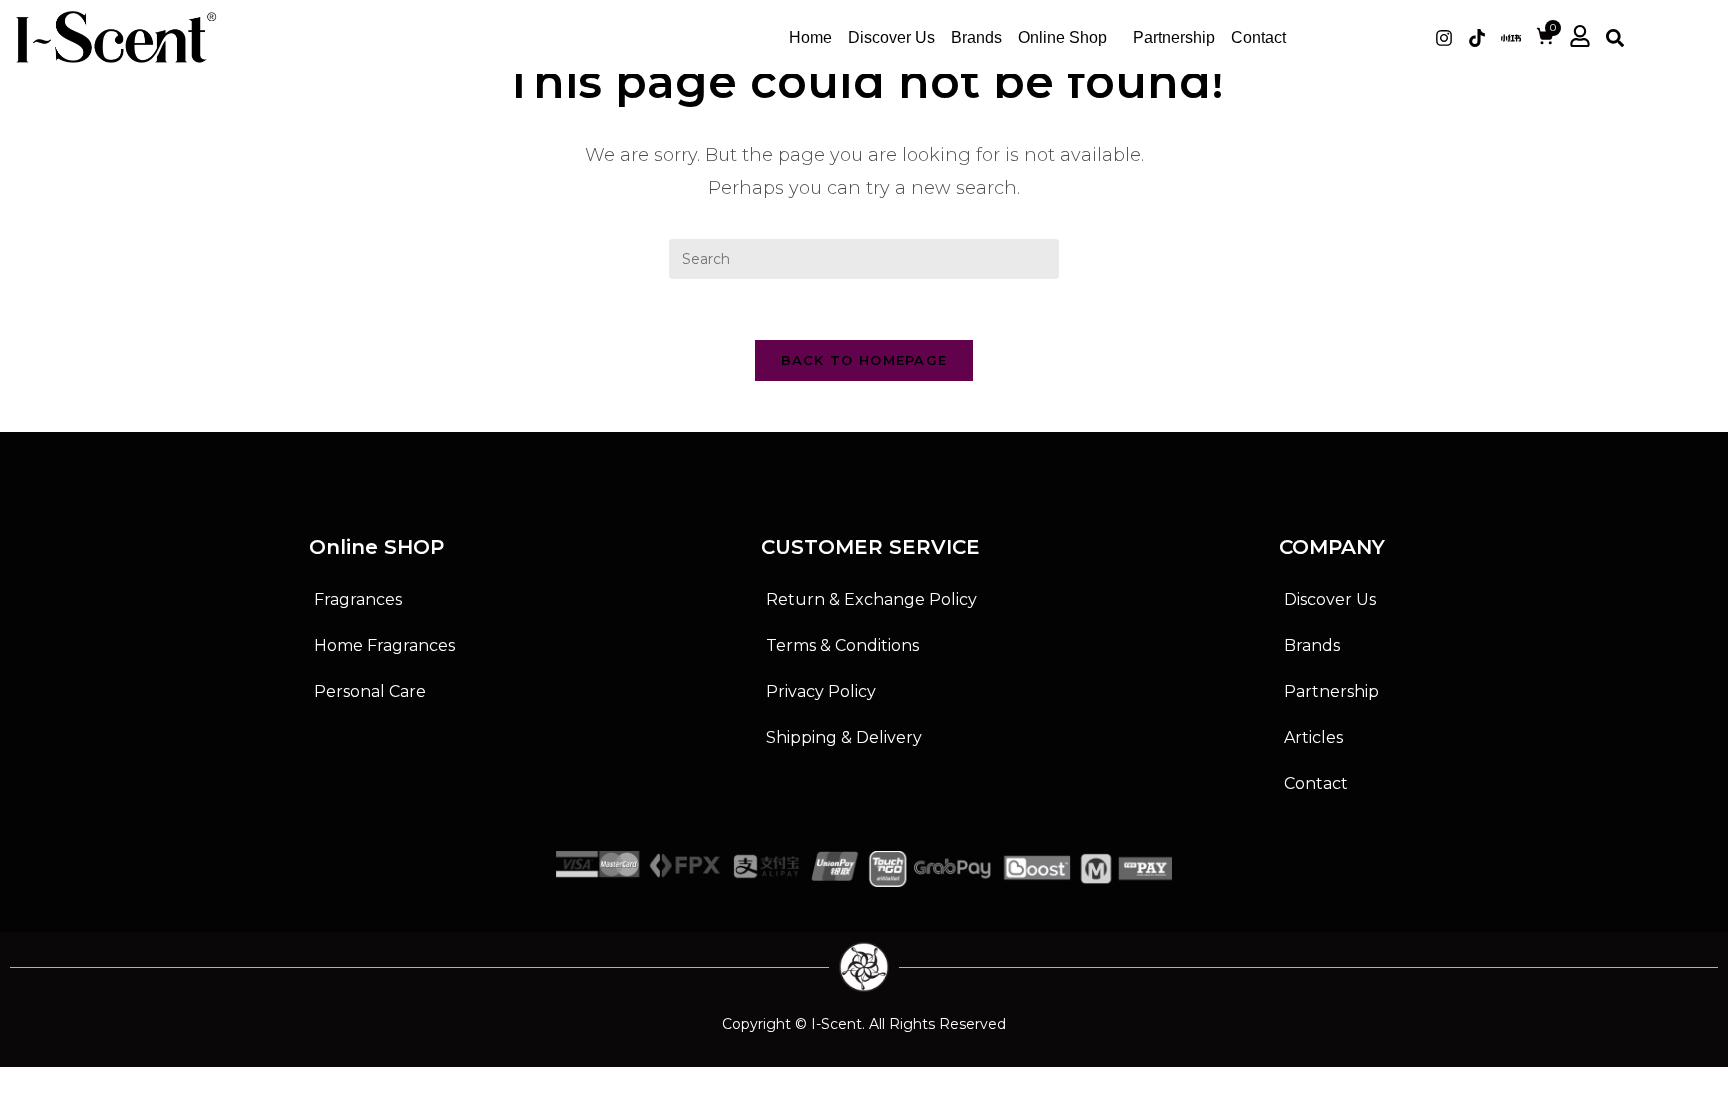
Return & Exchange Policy (871, 599)
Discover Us (891, 37)
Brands (976, 37)
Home (810, 37)
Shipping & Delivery (844, 737)
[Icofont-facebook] (1411, 38)
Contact (1258, 37)
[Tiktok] (1477, 38)
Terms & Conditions (842, 645)
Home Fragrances (384, 645)
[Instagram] (1444, 38)
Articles (1313, 737)
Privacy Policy (821, 691)
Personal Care (370, 691)
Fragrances (358, 599)
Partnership (1174, 37)
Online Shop (1062, 37)
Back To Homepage (864, 360)
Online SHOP (376, 547)
